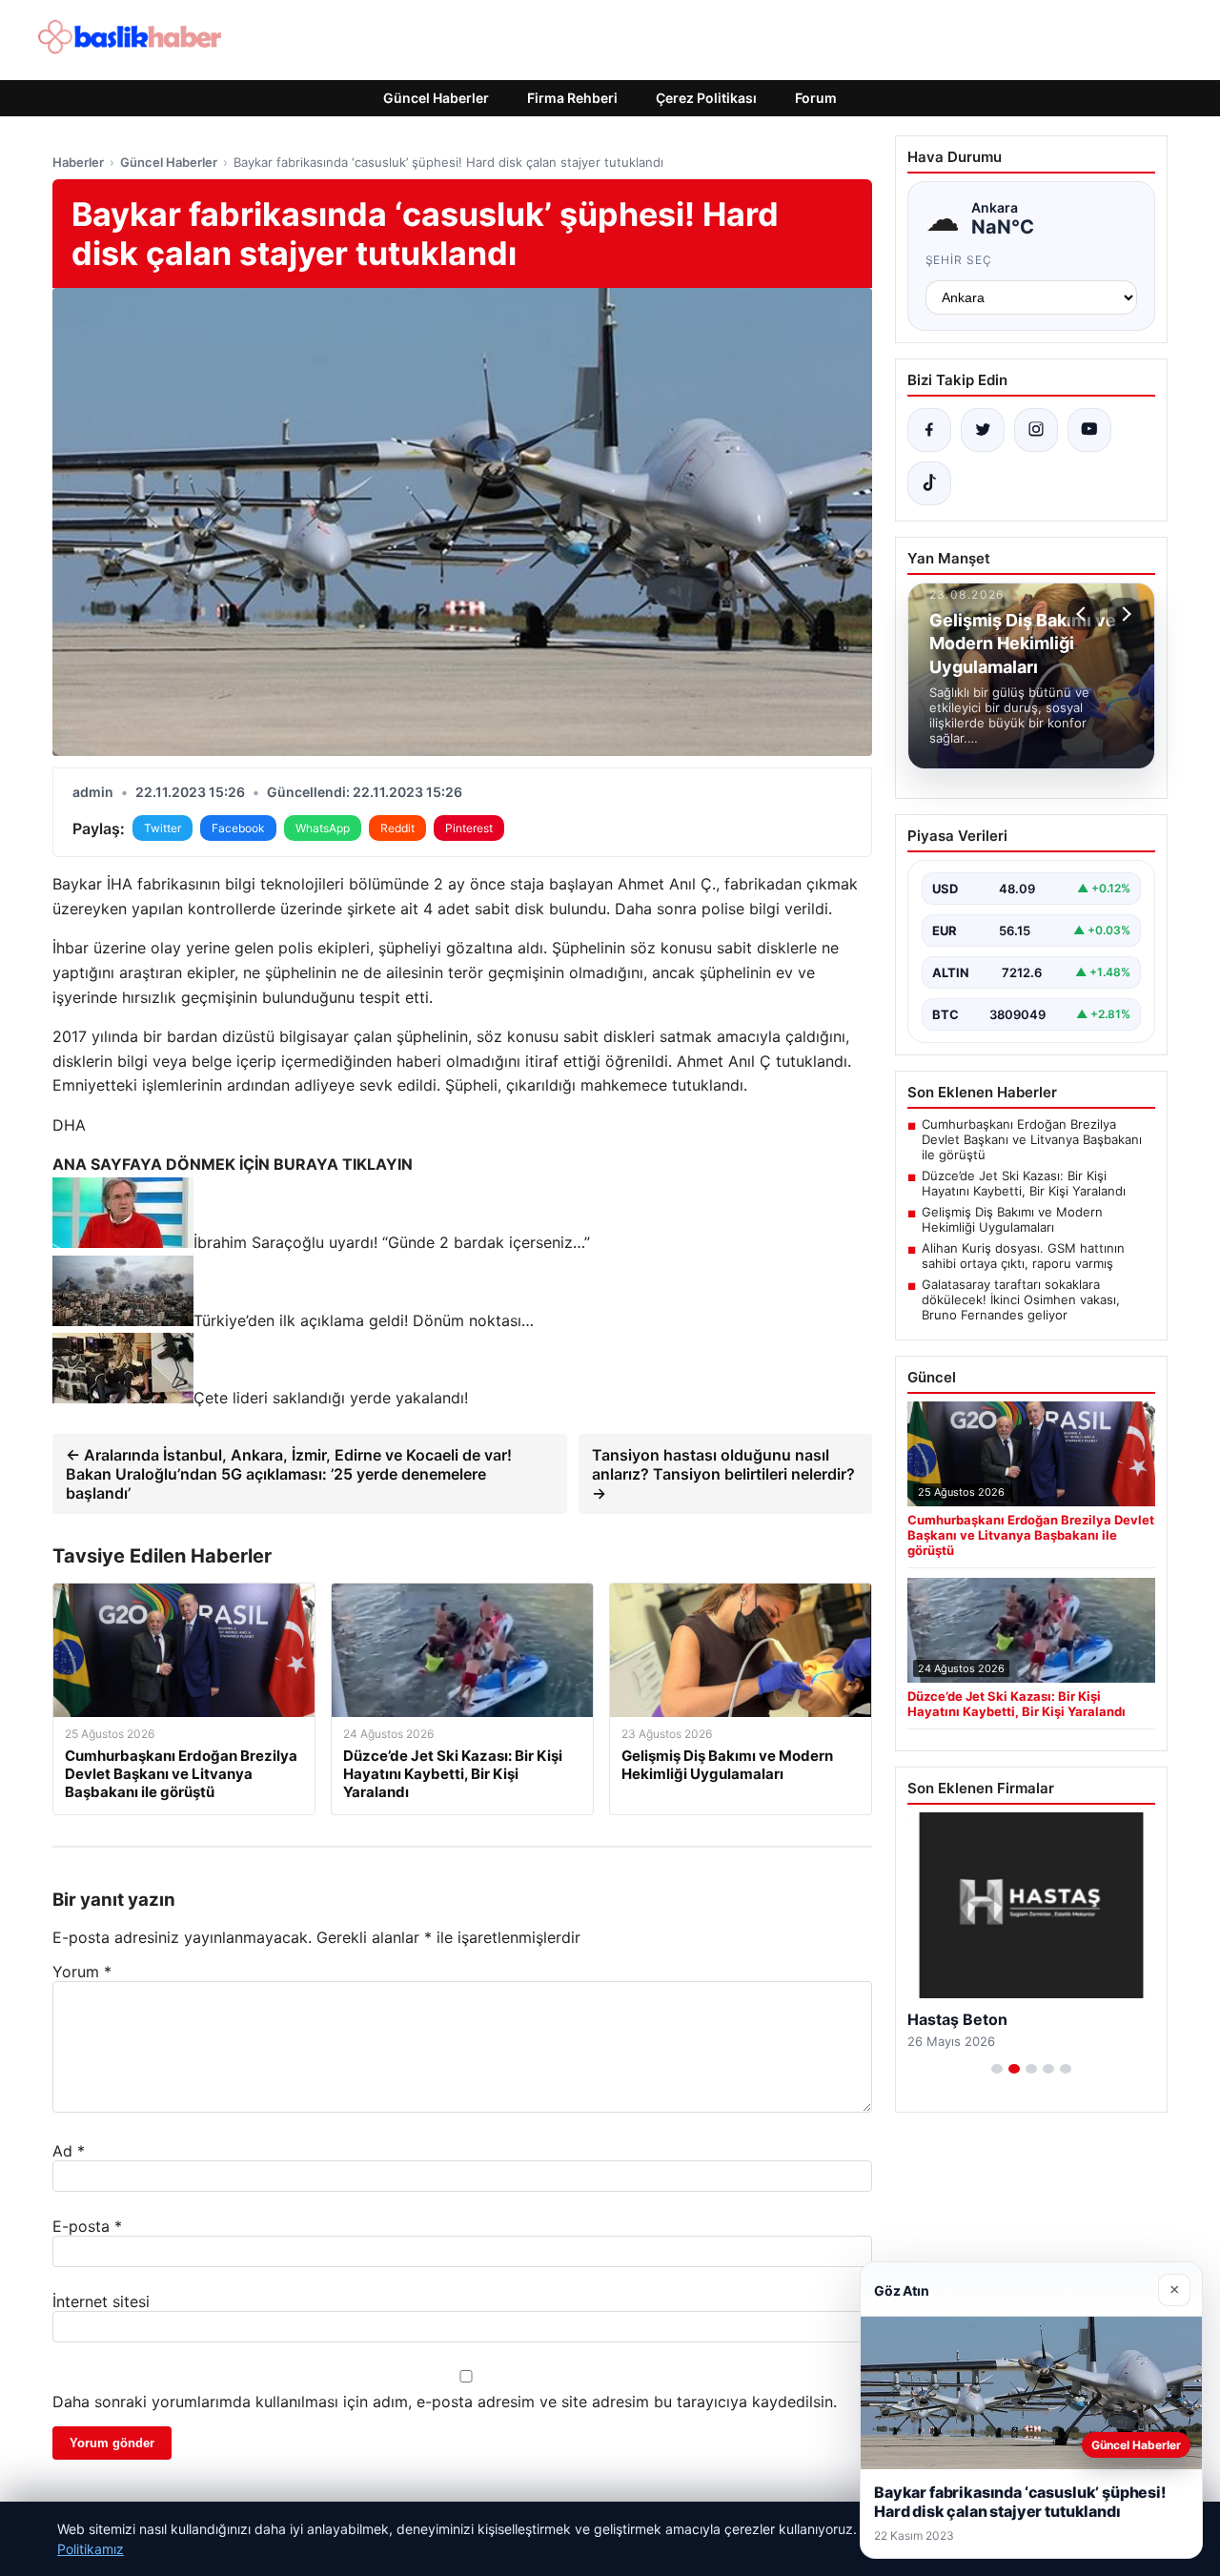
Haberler (78, 162)
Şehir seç (959, 260)
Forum (816, 98)
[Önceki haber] (1084, 614)
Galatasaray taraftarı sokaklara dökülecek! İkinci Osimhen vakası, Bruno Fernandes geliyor (1021, 1299)
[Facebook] (929, 430)
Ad (69, 2151)
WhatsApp (323, 828)
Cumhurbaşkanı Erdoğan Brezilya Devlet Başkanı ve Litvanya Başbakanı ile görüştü (1032, 1139)
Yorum (82, 1972)
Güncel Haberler (436, 98)
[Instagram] (1036, 430)
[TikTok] (929, 483)
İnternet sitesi (101, 2301)
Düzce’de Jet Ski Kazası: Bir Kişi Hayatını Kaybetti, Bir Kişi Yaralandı (1024, 1183)
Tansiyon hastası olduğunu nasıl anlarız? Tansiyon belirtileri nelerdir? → (723, 1474)
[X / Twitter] (983, 430)
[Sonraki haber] (1124, 614)
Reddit (397, 828)
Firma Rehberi (572, 98)
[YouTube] (1089, 430)
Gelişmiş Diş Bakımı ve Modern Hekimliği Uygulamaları (1012, 1219)
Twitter (163, 828)
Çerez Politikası (706, 98)
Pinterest (469, 828)
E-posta (87, 2226)
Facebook (238, 828)
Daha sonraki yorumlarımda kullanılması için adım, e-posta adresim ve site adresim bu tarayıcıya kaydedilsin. (445, 2402)
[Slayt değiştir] (997, 2069)
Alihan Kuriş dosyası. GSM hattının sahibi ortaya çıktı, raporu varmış (1023, 1256)
